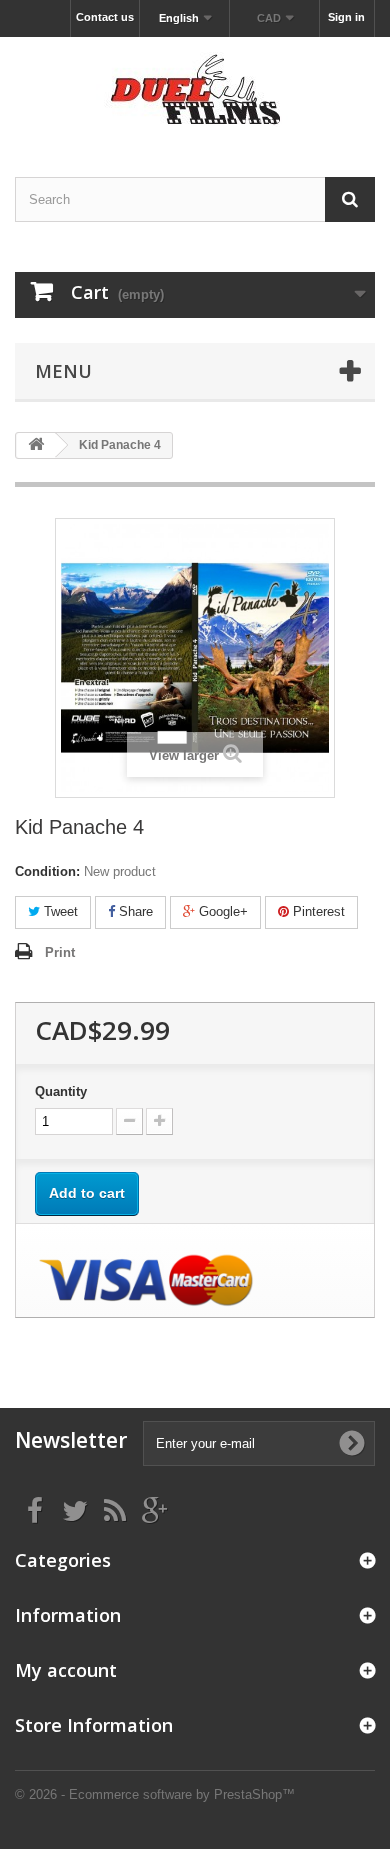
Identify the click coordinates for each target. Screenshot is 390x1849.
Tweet (59, 911)
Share (134, 911)
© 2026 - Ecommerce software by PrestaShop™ (155, 1794)
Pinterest (317, 911)
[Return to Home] (36, 445)
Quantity (61, 1091)
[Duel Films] (195, 89)
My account (66, 1670)
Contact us (105, 17)
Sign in (346, 17)
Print (60, 952)
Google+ (221, 911)
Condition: (47, 871)
